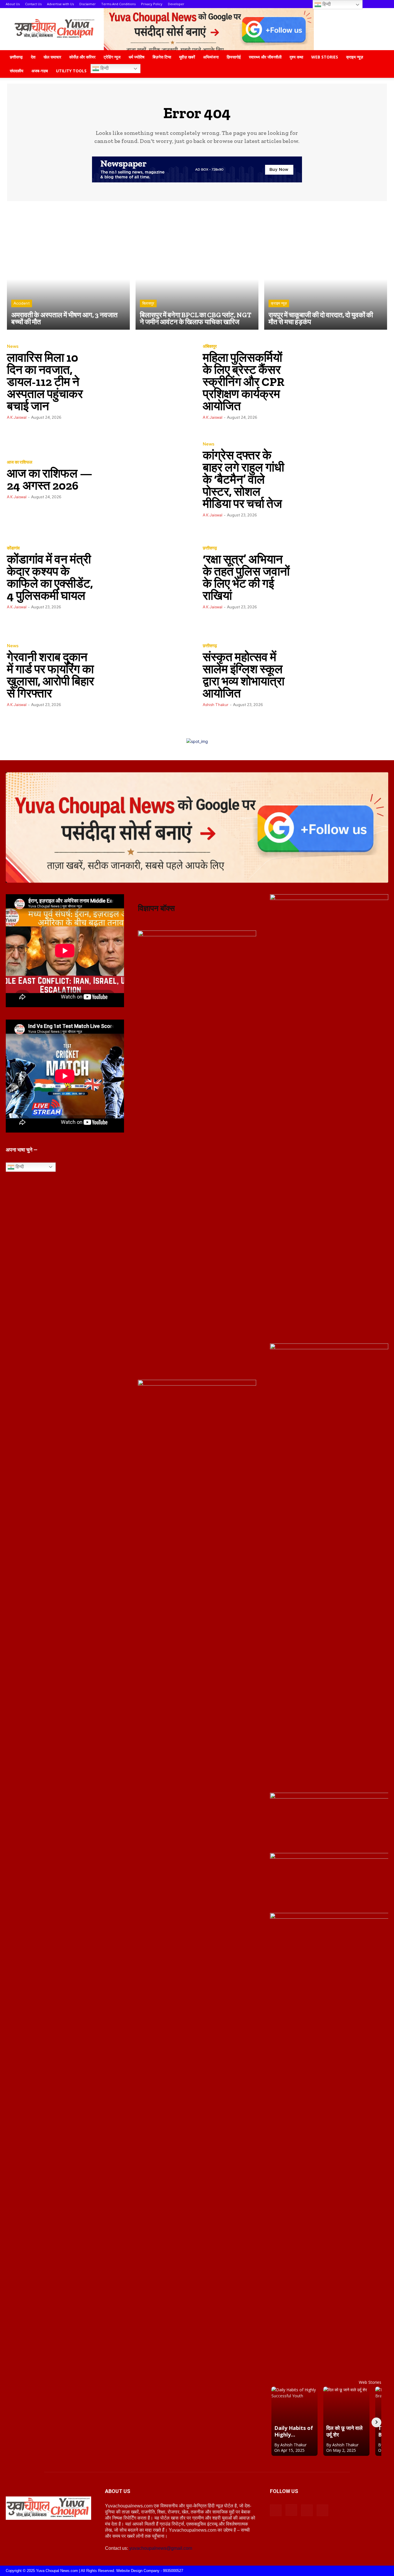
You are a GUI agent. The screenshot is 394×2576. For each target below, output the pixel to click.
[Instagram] (291, 2510)
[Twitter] (322, 2510)
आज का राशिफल (20, 462)
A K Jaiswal (17, 417)
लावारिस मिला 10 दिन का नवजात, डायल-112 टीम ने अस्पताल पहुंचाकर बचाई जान (45, 382)
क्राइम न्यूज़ (355, 57)
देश (33, 57)
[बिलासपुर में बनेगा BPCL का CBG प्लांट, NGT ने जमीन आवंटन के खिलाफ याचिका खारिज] (197, 268)
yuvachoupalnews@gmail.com (161, 2548)
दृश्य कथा (296, 57)
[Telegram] (307, 2510)
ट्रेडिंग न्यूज (112, 57)
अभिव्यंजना (211, 57)
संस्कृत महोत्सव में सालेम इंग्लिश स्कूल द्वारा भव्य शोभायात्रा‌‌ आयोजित (244, 675)
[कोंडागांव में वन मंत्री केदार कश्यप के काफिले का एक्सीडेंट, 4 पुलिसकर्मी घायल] (145, 577)
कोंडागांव (13, 548)
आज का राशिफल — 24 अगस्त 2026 (50, 479)
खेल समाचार (52, 57)
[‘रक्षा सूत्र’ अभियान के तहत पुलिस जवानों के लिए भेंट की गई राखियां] (341, 577)
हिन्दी (104, 68)
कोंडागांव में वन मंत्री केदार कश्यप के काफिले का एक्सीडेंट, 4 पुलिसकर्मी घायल (50, 577)
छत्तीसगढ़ (210, 548)
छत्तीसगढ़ (16, 57)
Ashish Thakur (216, 705)
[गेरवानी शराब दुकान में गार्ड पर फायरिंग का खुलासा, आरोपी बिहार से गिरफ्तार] (145, 675)
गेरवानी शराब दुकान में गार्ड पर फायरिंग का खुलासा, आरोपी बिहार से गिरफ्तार (50, 675)
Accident (22, 303)
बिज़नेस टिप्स (162, 57)
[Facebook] (276, 2510)
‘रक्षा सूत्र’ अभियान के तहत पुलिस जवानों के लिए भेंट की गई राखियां (246, 577)
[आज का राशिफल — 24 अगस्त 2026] (145, 479)
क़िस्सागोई (234, 57)
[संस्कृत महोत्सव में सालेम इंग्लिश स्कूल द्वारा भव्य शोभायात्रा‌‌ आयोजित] (341, 675)
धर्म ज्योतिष (137, 57)
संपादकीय (17, 71)
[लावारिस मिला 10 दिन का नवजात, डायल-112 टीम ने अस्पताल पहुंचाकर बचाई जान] (145, 382)
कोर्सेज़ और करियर (82, 57)
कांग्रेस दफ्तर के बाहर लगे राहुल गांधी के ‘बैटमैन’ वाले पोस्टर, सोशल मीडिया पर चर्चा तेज (243, 479)
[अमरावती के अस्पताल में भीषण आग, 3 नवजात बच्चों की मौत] (68, 268)
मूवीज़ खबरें (187, 57)
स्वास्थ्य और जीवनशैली (265, 57)
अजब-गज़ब (40, 71)
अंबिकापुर (210, 347)
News (13, 347)
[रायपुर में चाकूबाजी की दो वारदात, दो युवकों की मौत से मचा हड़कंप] (326, 268)
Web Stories (325, 57)
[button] (381, 57)
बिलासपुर (148, 303)
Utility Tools (71, 71)
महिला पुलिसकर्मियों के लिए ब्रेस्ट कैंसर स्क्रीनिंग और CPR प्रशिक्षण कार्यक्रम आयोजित (244, 382)
